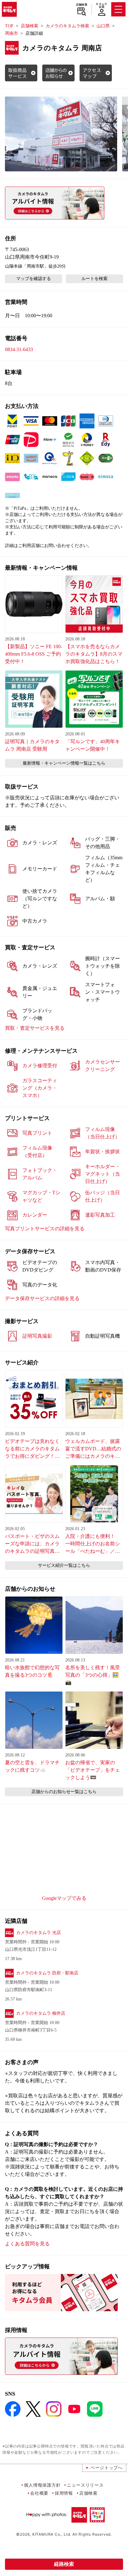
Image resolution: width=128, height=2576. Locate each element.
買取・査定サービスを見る (35, 1028)
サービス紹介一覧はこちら (64, 1565)
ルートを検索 (94, 279)
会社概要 (39, 2493)
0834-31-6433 (19, 349)
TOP (9, 26)
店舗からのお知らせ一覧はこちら (64, 1792)
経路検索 (64, 2564)
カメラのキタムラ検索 (67, 26)
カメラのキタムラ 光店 (39, 1933)
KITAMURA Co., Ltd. (52, 2534)
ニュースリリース (85, 2485)
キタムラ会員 (101, 5)
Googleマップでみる (64, 1898)
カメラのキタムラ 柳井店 (41, 2013)
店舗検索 (82, 5)
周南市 (11, 33)
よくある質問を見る (27, 2244)
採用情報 (64, 2493)
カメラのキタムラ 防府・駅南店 (47, 1973)
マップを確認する (34, 279)
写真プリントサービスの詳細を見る (45, 1229)
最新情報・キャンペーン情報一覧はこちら (64, 763)
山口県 (103, 26)
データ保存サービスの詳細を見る (42, 1298)
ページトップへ (107, 2468)
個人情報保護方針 (42, 2485)
